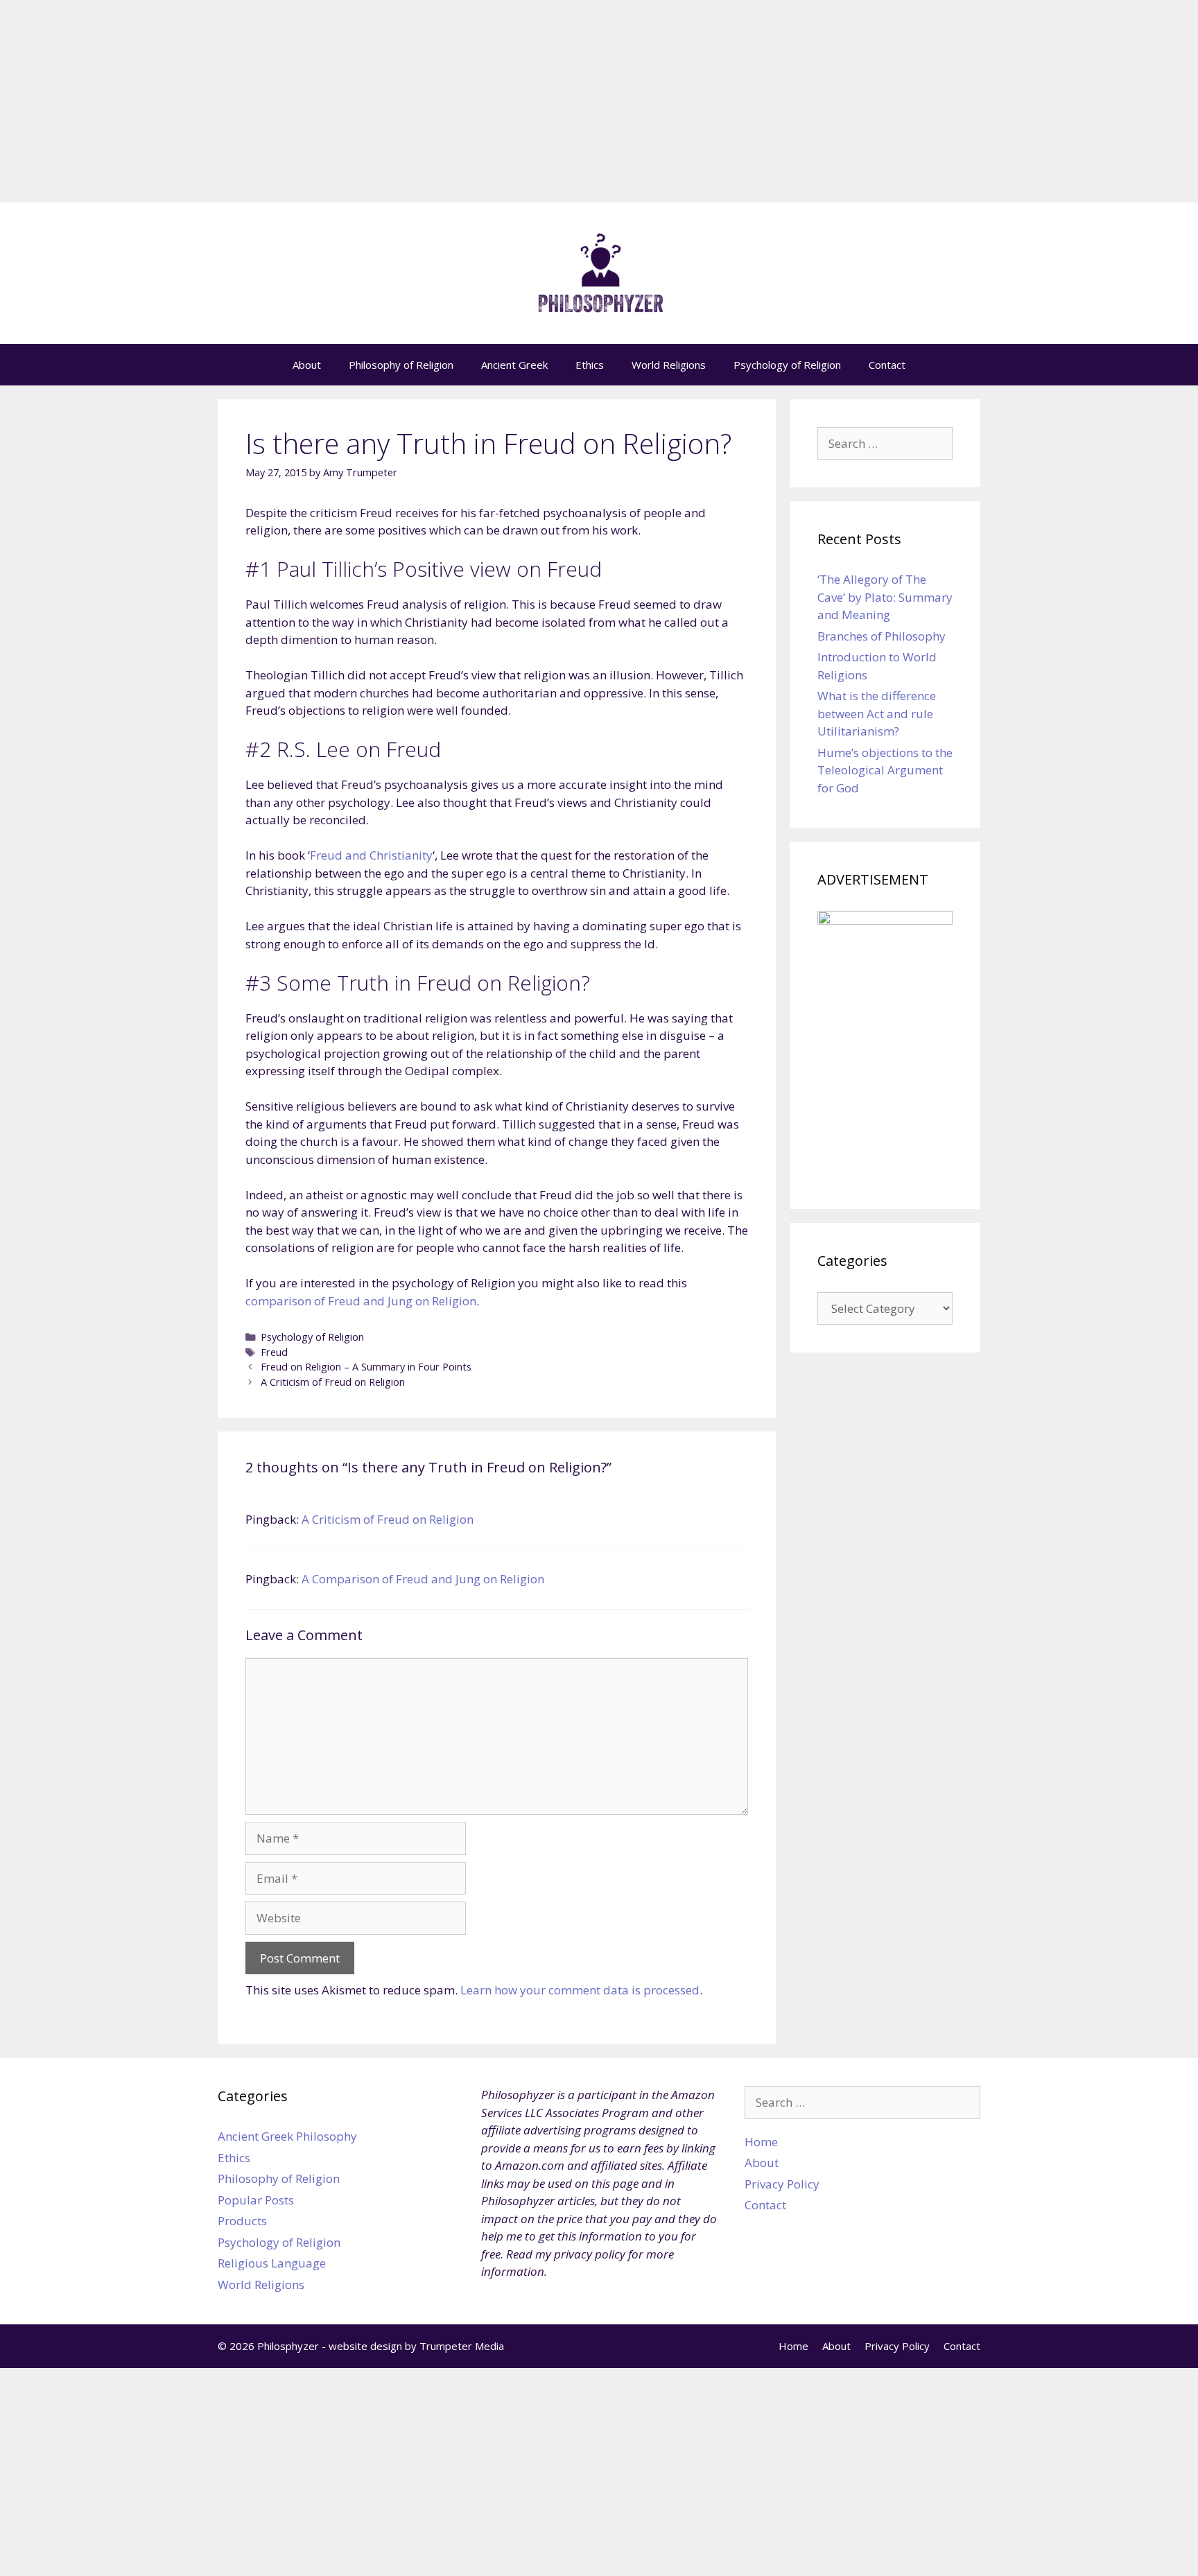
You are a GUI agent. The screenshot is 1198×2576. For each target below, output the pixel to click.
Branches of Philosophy (882, 636)
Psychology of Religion (787, 365)
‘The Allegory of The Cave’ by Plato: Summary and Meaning (885, 597)
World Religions (669, 365)
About (307, 365)
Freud (274, 1352)
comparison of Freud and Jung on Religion (361, 1301)
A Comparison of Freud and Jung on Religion (423, 1579)
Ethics (590, 365)
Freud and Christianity (371, 855)
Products (242, 2221)
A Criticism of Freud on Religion (333, 1382)
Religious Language (272, 2263)
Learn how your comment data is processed (580, 1990)
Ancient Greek (514, 365)
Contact (887, 365)
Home (761, 2142)
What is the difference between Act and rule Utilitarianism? (877, 713)
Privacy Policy (782, 2184)
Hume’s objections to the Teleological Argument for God (885, 770)
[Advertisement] (599, 105)
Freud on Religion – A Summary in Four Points (366, 1367)
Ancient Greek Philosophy (287, 2136)
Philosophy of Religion (401, 365)
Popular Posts (256, 2200)
